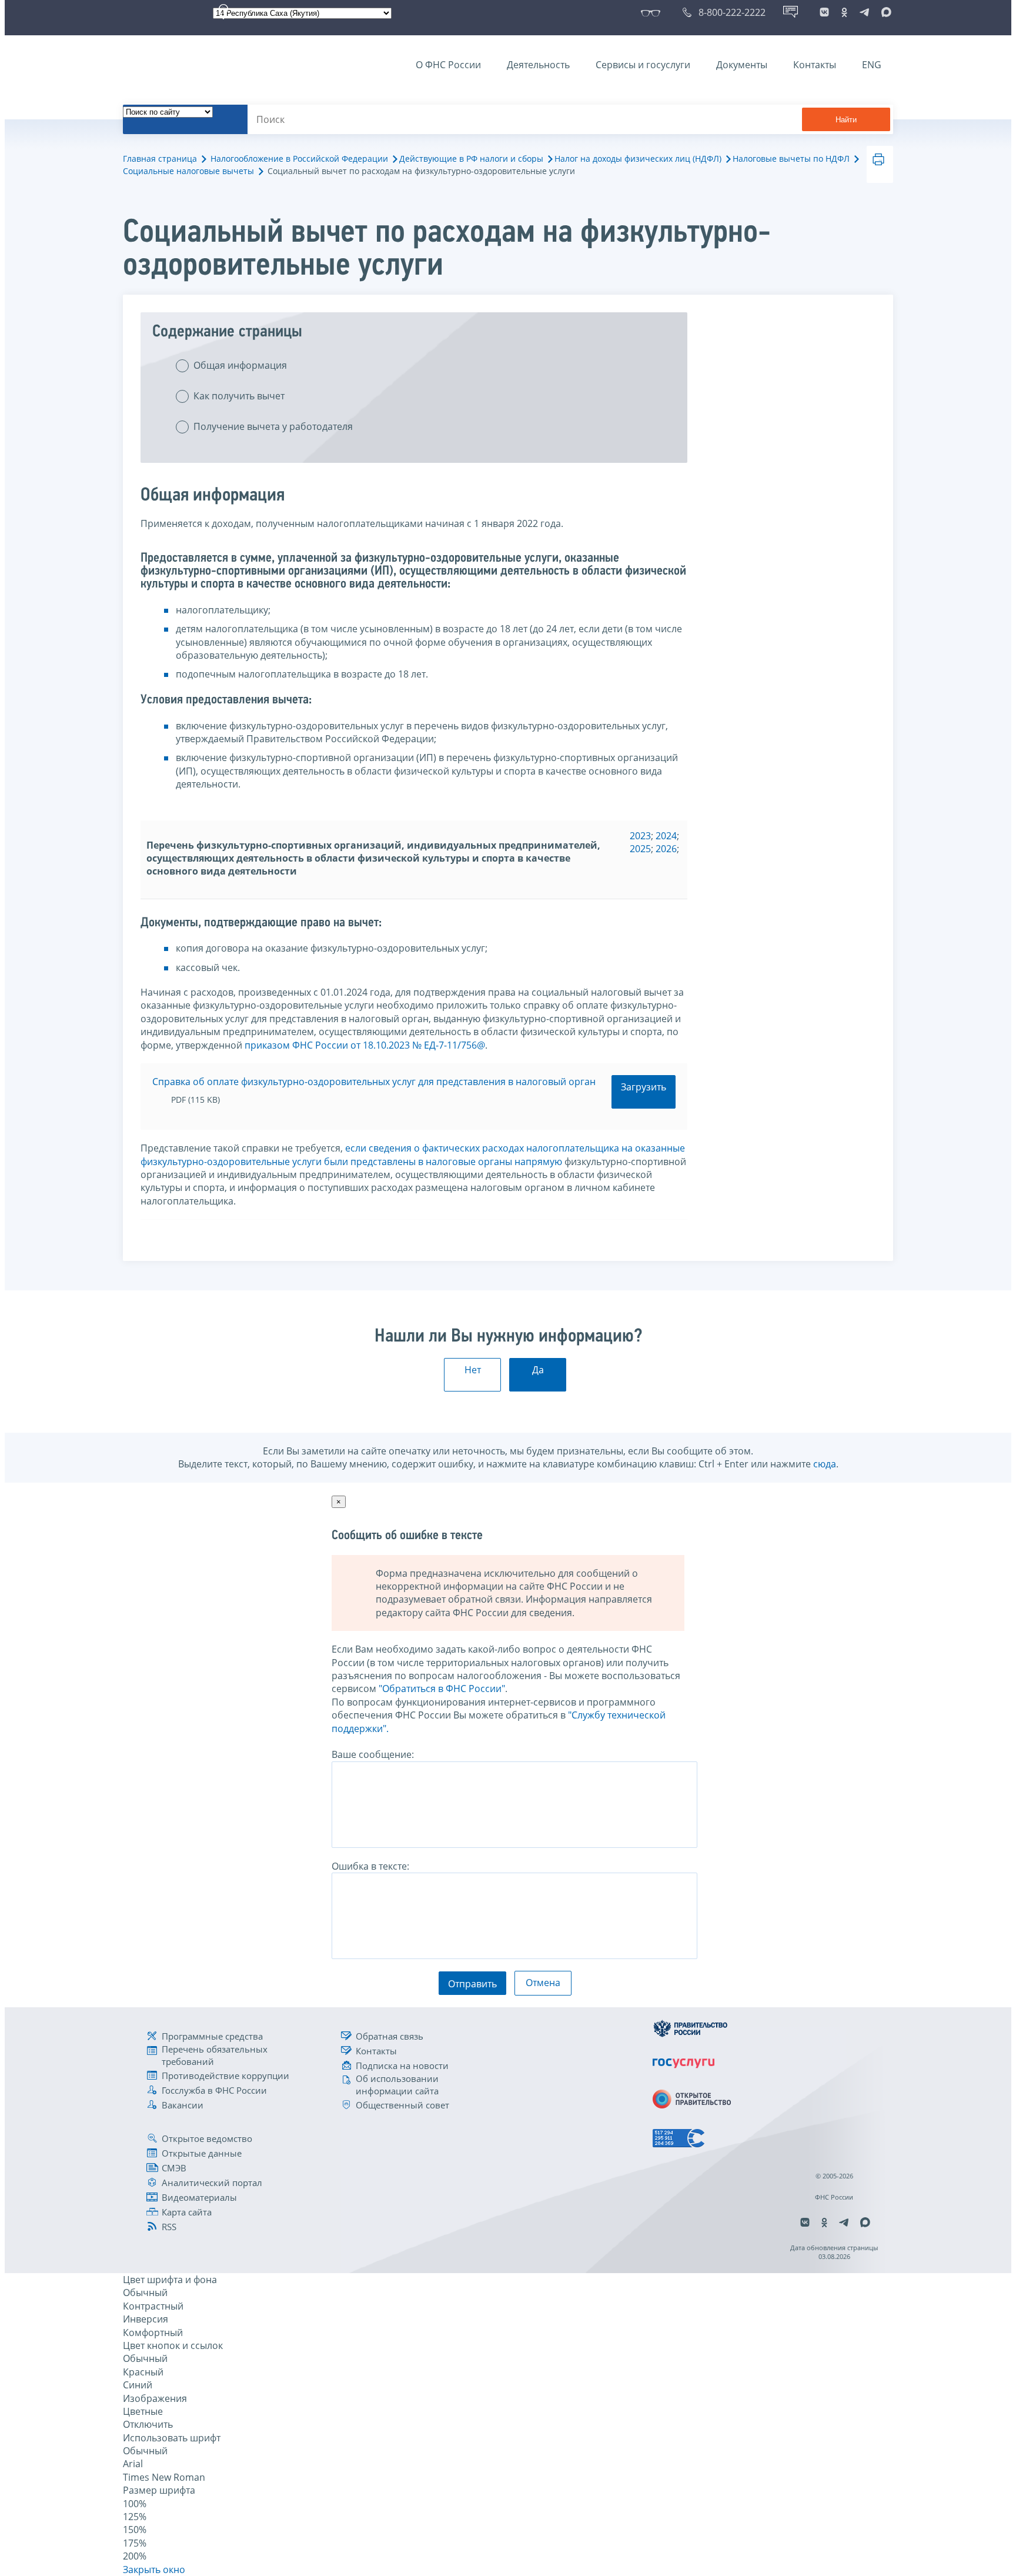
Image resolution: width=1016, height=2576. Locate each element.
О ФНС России (448, 65)
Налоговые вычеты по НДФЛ (791, 159)
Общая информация (240, 365)
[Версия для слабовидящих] (653, 12)
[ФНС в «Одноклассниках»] (844, 12)
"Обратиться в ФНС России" (442, 1689)
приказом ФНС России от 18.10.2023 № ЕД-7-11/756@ (365, 1045)
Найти (846, 120)
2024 (666, 836)
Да (538, 1370)
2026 (666, 849)
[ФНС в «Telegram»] (864, 12)
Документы (742, 65)
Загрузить (644, 1087)
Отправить (472, 1984)
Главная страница (160, 159)
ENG (872, 65)
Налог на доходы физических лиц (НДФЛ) (638, 159)
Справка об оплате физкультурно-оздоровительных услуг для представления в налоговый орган (374, 1082)
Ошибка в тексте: (370, 1866)
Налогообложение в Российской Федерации (299, 159)
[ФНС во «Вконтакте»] (824, 12)
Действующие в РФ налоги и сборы (471, 159)
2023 (640, 836)
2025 (640, 849)
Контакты (815, 65)
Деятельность (538, 65)
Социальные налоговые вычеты (188, 171)
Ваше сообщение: (373, 1754)
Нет (473, 1370)
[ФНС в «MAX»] (884, 12)
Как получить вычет (239, 396)
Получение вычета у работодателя (273, 426)
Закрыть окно (154, 2570)
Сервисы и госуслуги (643, 65)
